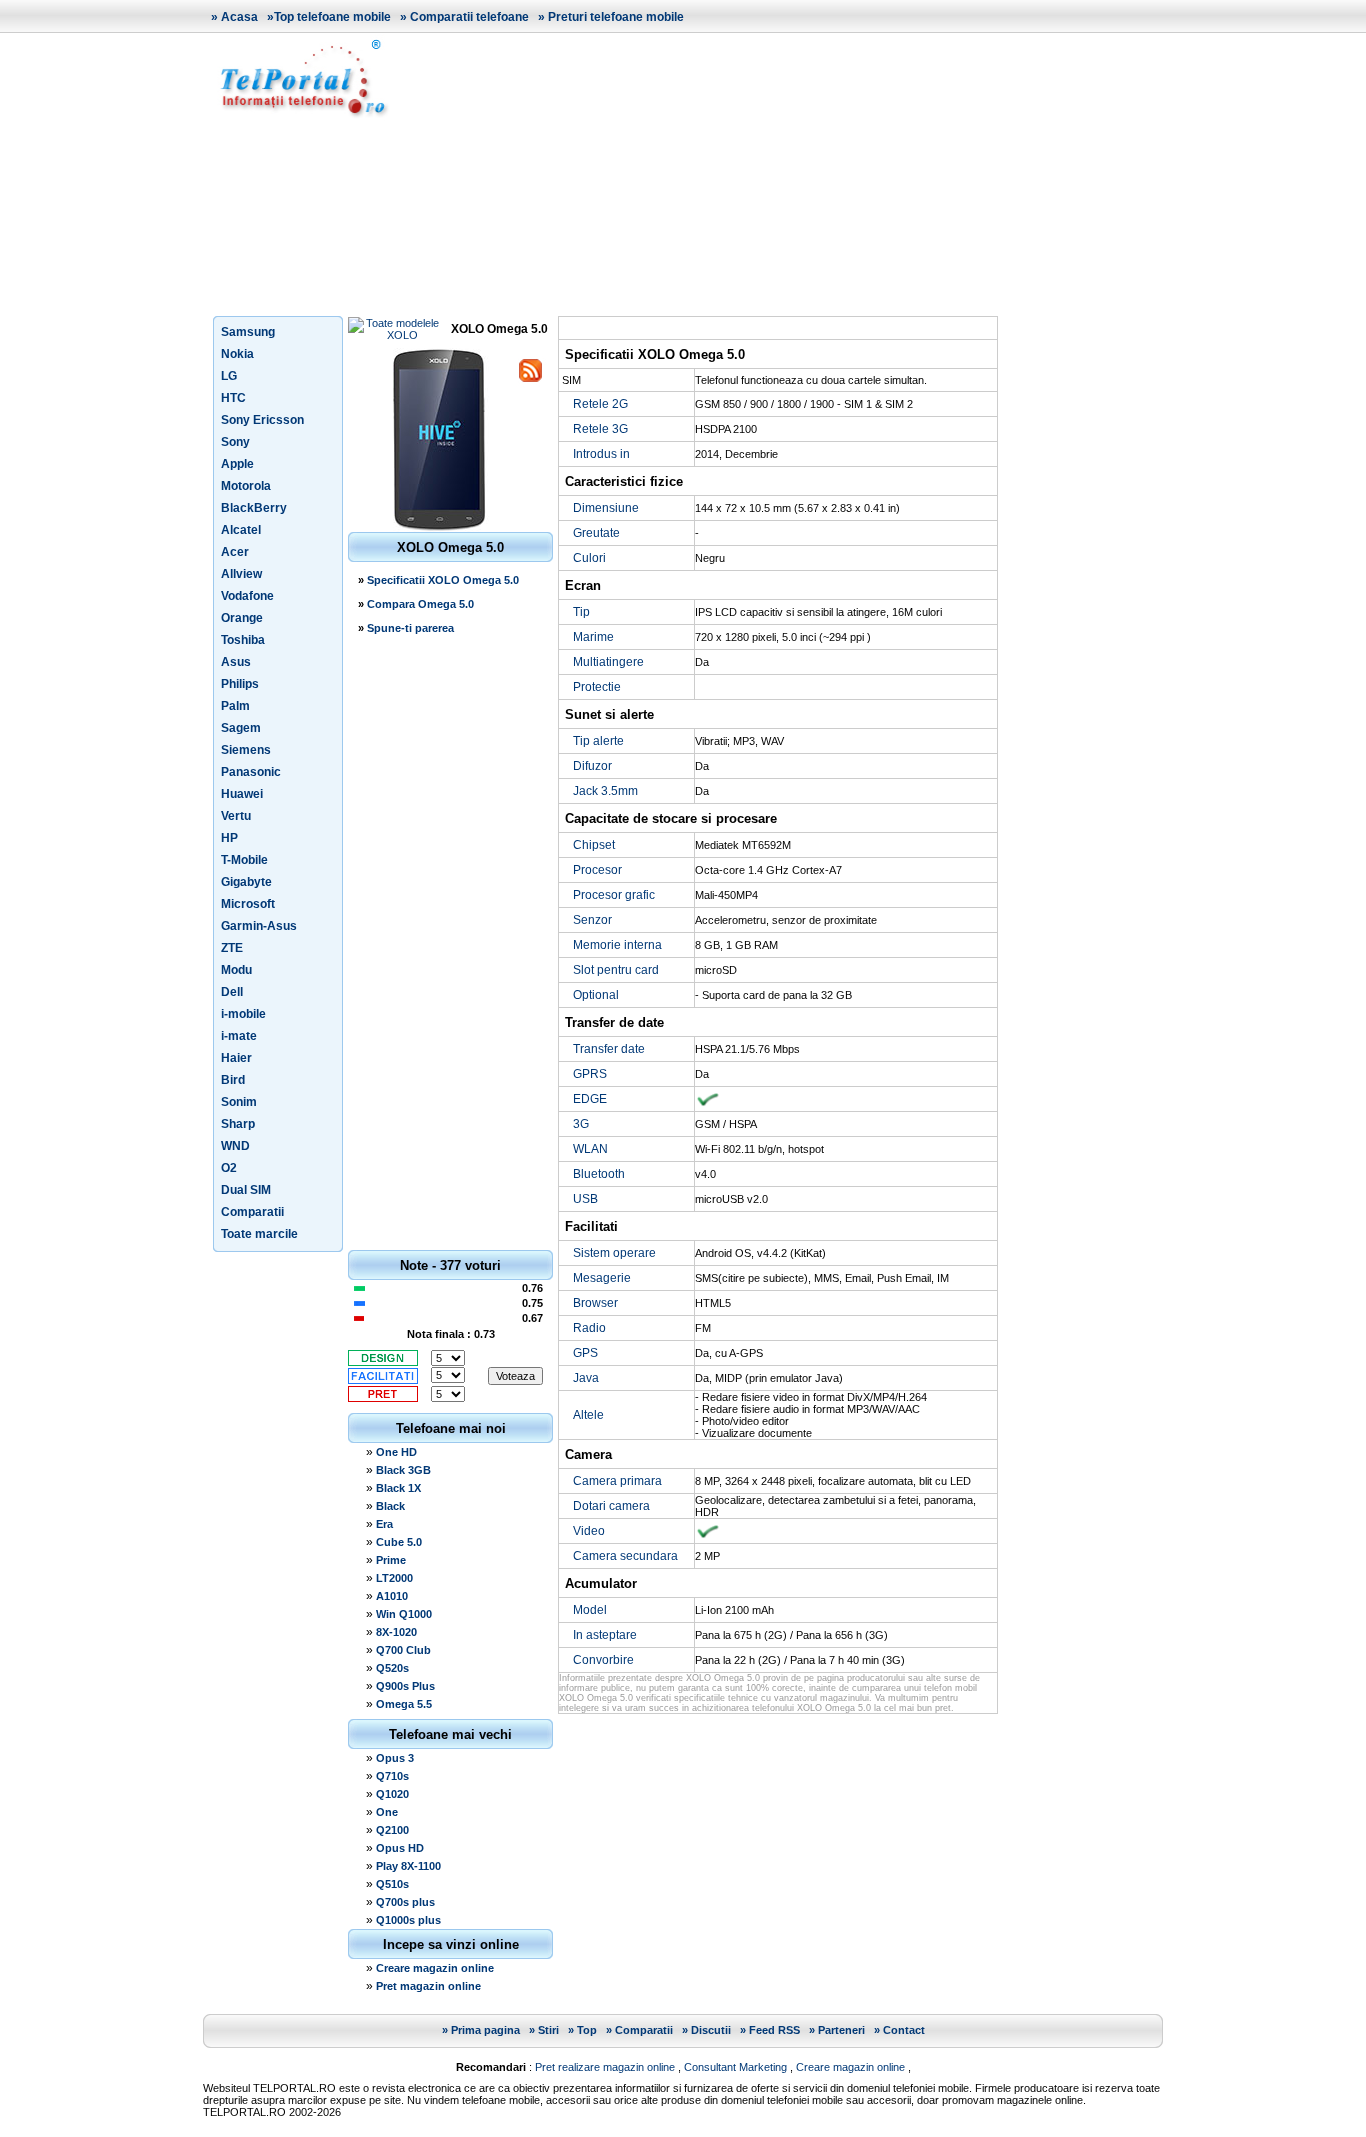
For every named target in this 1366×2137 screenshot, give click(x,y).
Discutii (711, 2030)
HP (229, 838)
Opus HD (400, 1848)
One (387, 1812)
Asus (236, 662)
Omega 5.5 (404, 1704)
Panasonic (251, 772)
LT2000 (394, 1578)
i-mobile (243, 1014)
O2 (229, 1168)
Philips (240, 684)
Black (390, 1506)
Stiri (548, 2030)
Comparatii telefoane (469, 17)
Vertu (236, 816)
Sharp (238, 1124)
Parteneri (841, 2030)
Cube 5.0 (399, 1542)
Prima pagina (485, 2030)
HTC (233, 398)
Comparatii (252, 1212)
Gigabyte (246, 882)
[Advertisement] (783, 174)
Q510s (392, 1884)
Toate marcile (259, 1234)
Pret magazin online (428, 1986)
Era (384, 1524)
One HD (396, 1452)
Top (587, 2030)
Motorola (246, 486)
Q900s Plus (405, 1686)
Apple (237, 464)
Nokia (237, 354)
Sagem (241, 728)
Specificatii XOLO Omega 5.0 (443, 580)
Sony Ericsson (262, 420)
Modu (236, 970)
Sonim (239, 1102)
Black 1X (398, 1488)
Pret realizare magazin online (605, 2067)
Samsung (248, 332)
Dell (232, 992)
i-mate (239, 1036)
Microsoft (248, 904)
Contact (904, 2030)
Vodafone (247, 596)
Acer (235, 552)
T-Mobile (244, 860)
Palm (235, 706)
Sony (235, 442)
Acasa (239, 17)
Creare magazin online (435, 1968)
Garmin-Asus (259, 926)
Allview (241, 574)
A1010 (392, 1596)
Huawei (242, 794)
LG (229, 376)
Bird (233, 1080)
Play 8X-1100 (408, 1866)
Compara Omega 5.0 (420, 604)
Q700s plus (405, 1902)
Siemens (246, 750)
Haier (236, 1058)
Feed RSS (774, 2030)
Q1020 (392, 1794)
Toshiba (243, 640)
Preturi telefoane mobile (616, 17)
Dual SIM (246, 1190)
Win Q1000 (404, 1614)
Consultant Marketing (735, 2067)
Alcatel (241, 530)
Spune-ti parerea (410, 628)
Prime (391, 1560)
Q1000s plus (408, 1920)
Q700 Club (403, 1650)
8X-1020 (396, 1632)
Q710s (392, 1776)
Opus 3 (395, 1758)
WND (235, 1146)
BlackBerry (254, 508)
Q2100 (392, 1830)
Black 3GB (403, 1470)
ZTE (232, 948)
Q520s (392, 1668)
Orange (242, 618)
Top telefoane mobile (332, 17)
